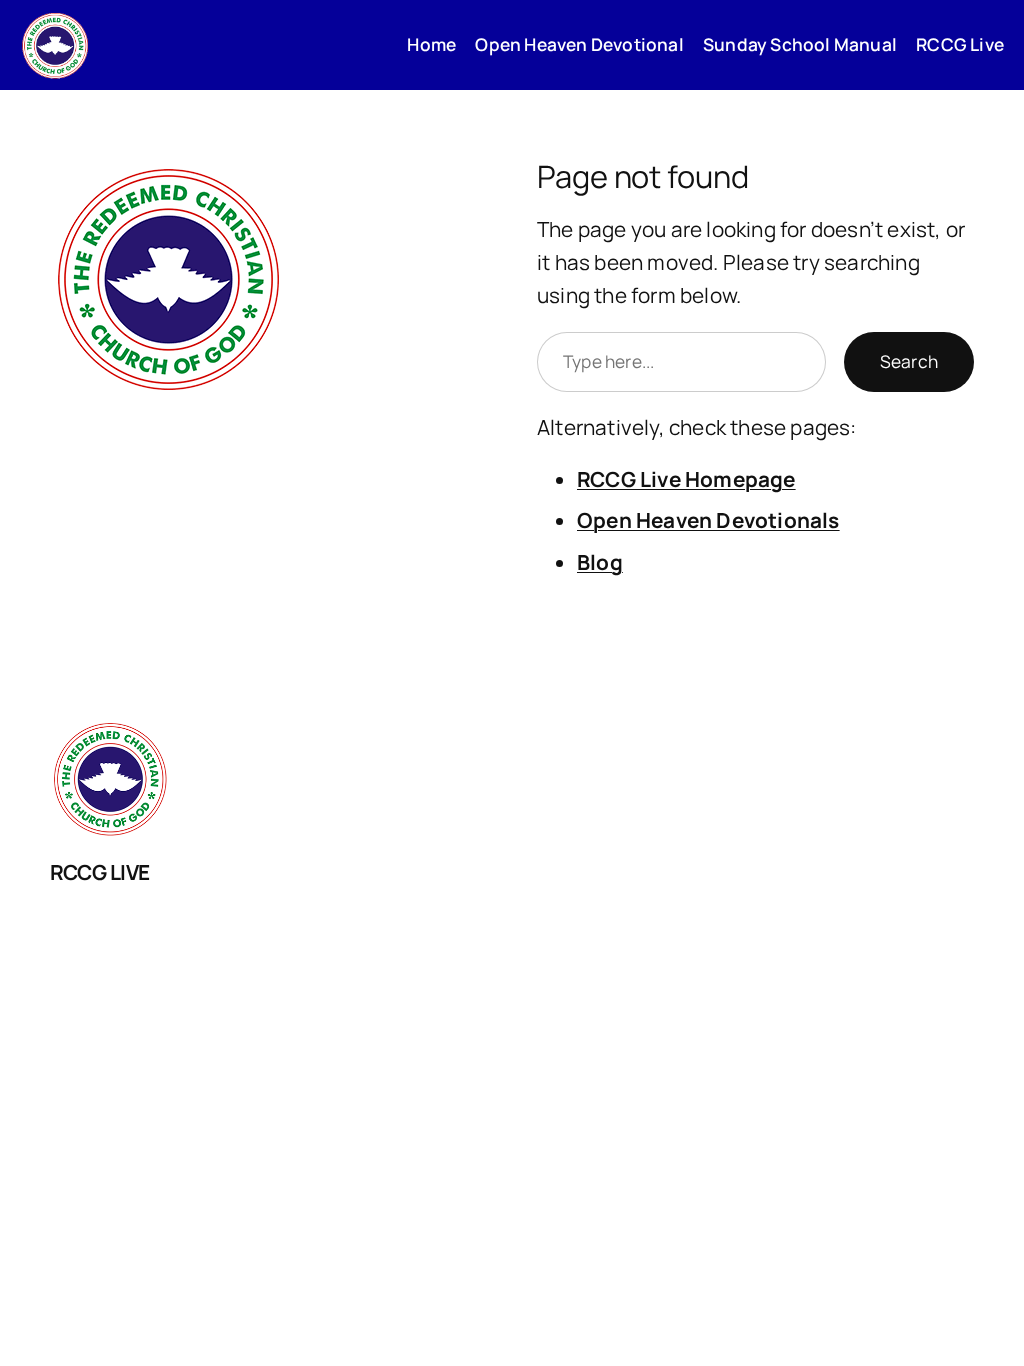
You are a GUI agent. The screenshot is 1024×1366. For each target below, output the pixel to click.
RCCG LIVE (100, 872)
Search (909, 361)
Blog (600, 562)
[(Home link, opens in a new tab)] (55, 45)
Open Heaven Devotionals (708, 520)
